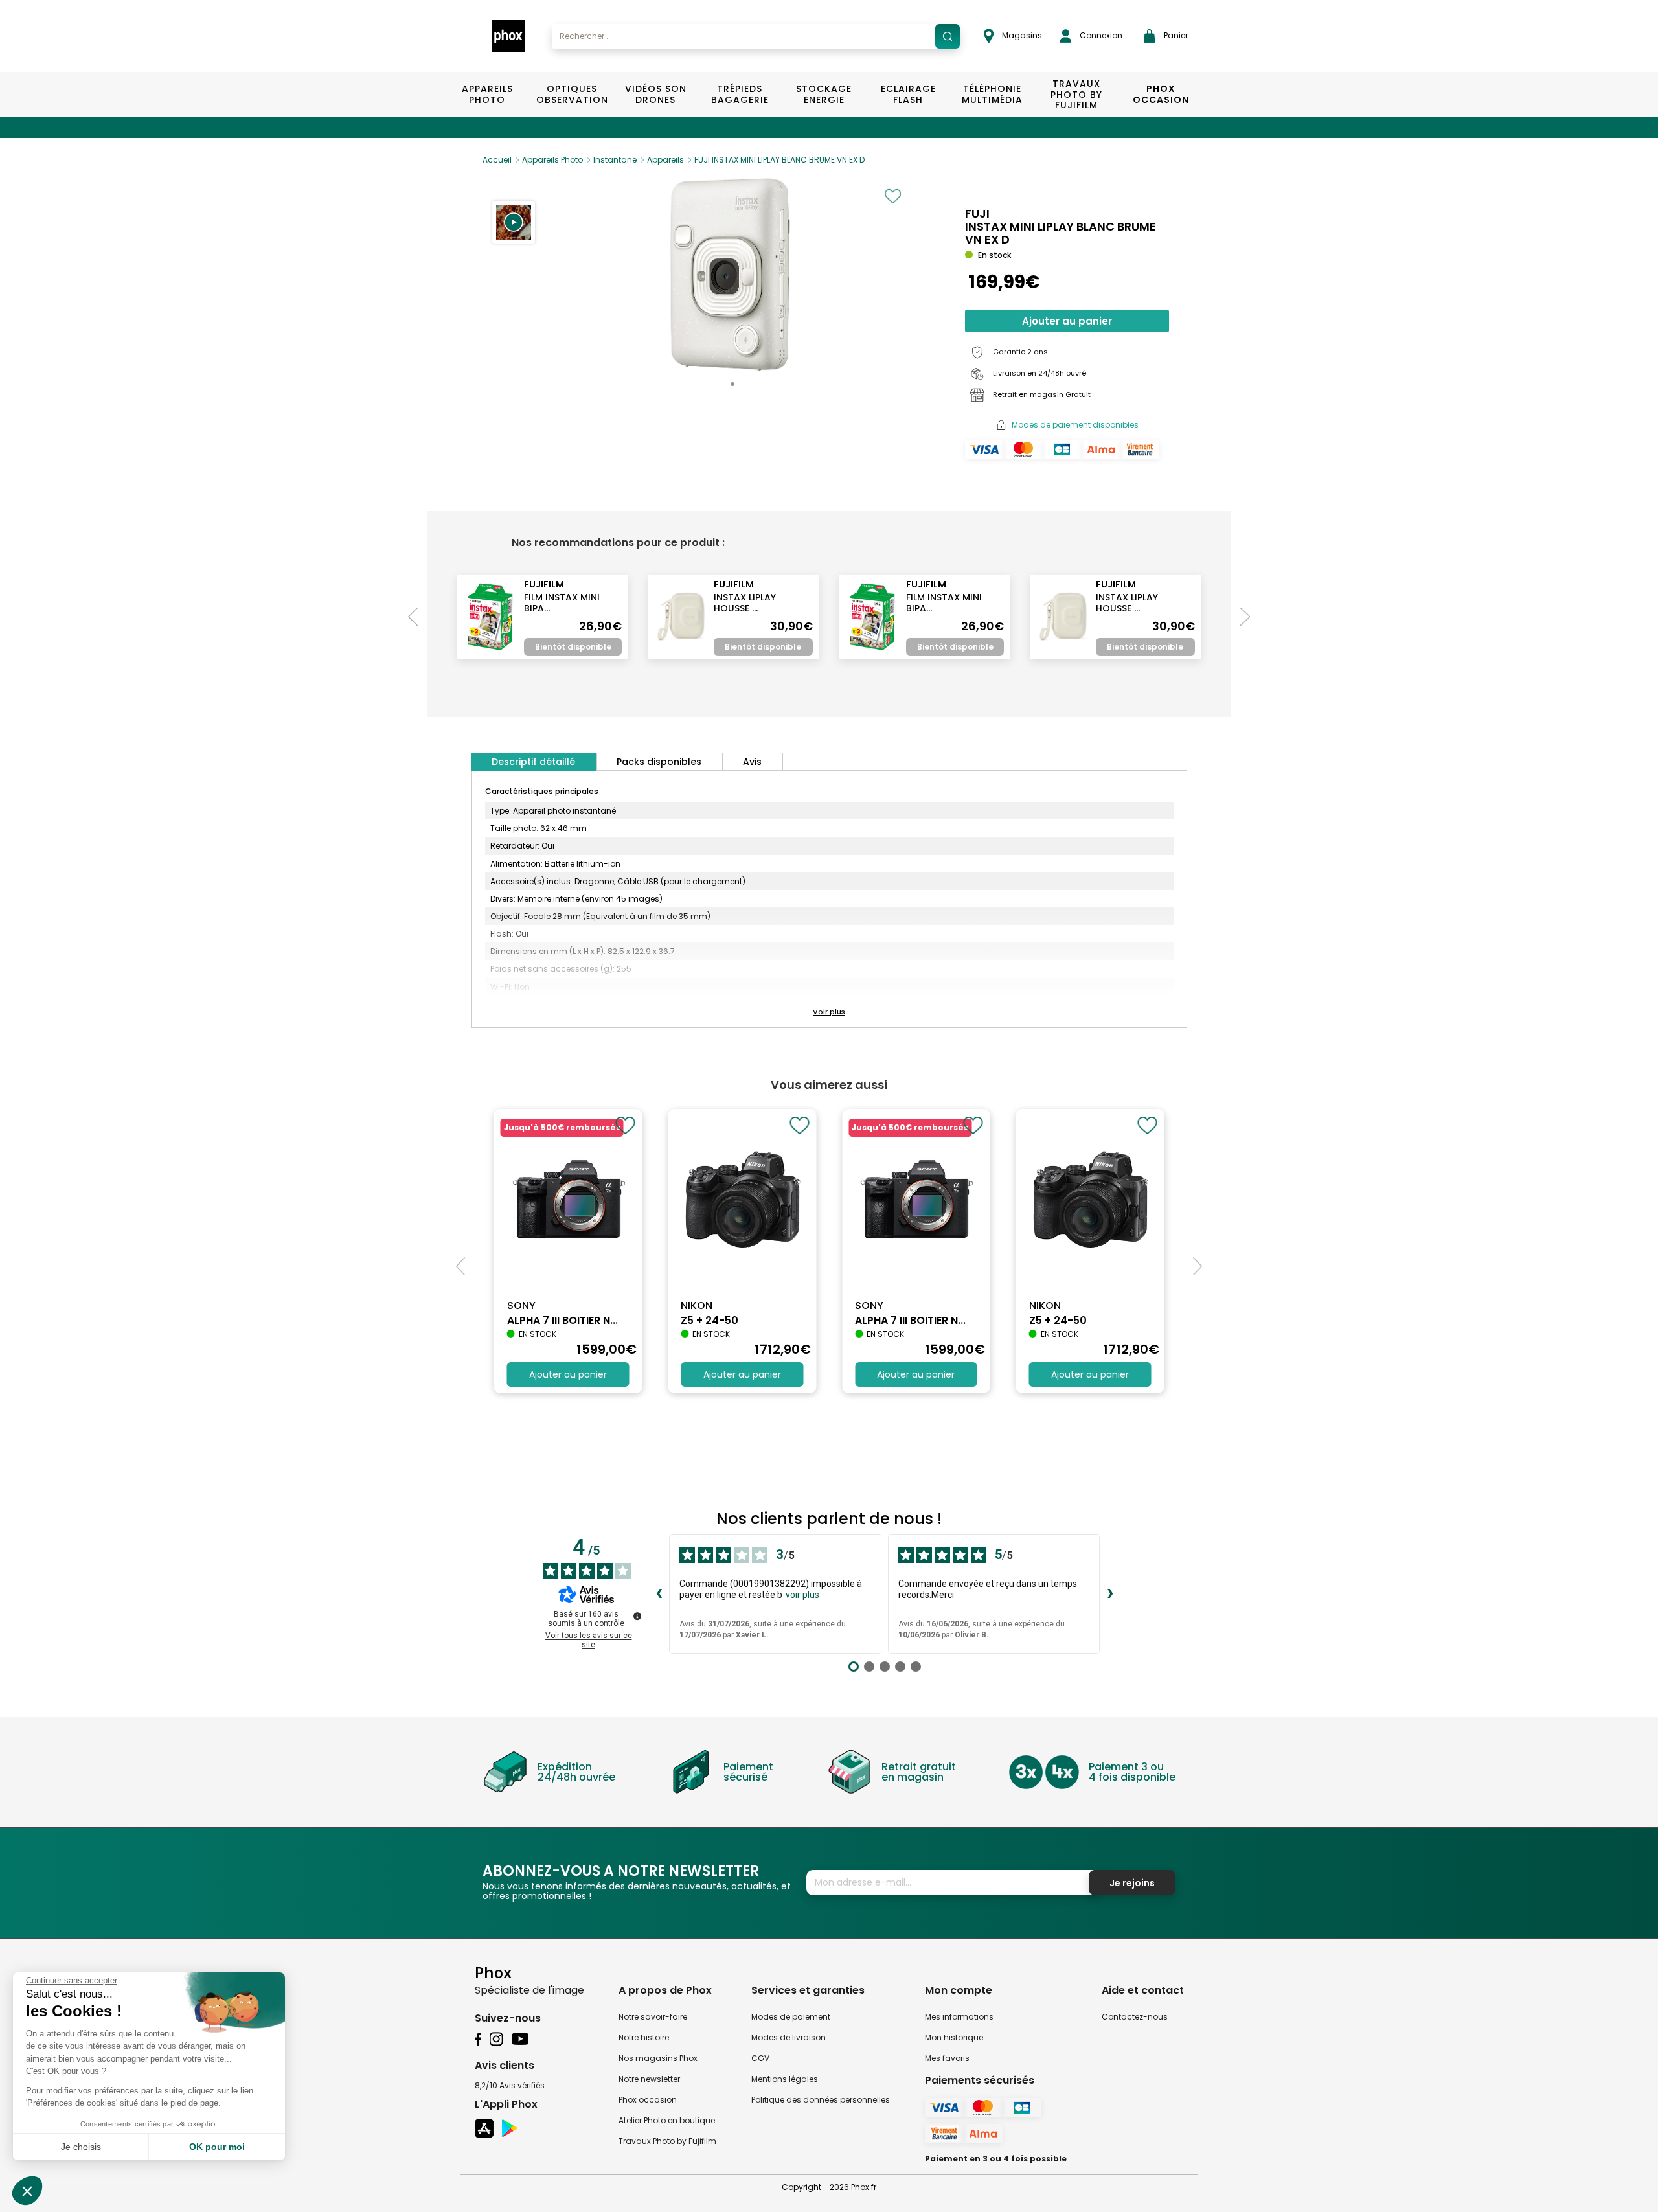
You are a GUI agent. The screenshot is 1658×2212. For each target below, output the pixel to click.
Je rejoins (1132, 1883)
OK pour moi (217, 2147)
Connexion (1100, 35)
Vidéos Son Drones (656, 94)
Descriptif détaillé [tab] (533, 762)
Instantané (615, 160)
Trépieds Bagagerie (740, 94)
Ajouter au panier (1067, 321)
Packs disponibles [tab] (659, 762)
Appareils (665, 160)
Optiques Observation (572, 94)
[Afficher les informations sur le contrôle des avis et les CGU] (637, 1616)
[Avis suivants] (1110, 1594)
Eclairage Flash (908, 94)
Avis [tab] (752, 762)
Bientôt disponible (573, 647)
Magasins (1021, 35)
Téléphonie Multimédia (992, 94)
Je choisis (81, 2147)
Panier (1175, 35)
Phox (493, 1972)
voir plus (802, 1595)
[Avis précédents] (659, 1594)
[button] (514, 222)
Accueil (497, 160)
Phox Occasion (1161, 94)
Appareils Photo (487, 94)
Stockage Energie (824, 94)
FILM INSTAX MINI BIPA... (562, 603)
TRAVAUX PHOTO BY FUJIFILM (1076, 95)
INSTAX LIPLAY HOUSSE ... (745, 603)
